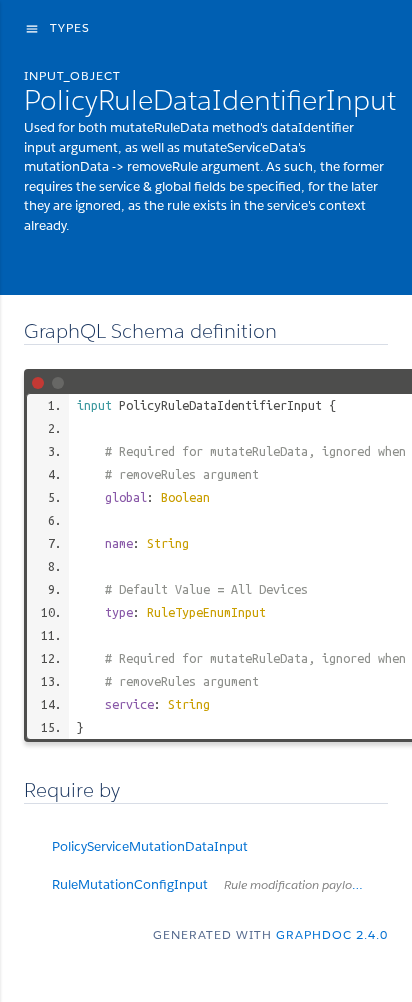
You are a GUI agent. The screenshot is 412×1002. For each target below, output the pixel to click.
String (168, 543)
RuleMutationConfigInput (220, 884)
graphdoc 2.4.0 (332, 934)
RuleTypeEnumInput (206, 612)
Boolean (185, 497)
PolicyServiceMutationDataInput (150, 846)
